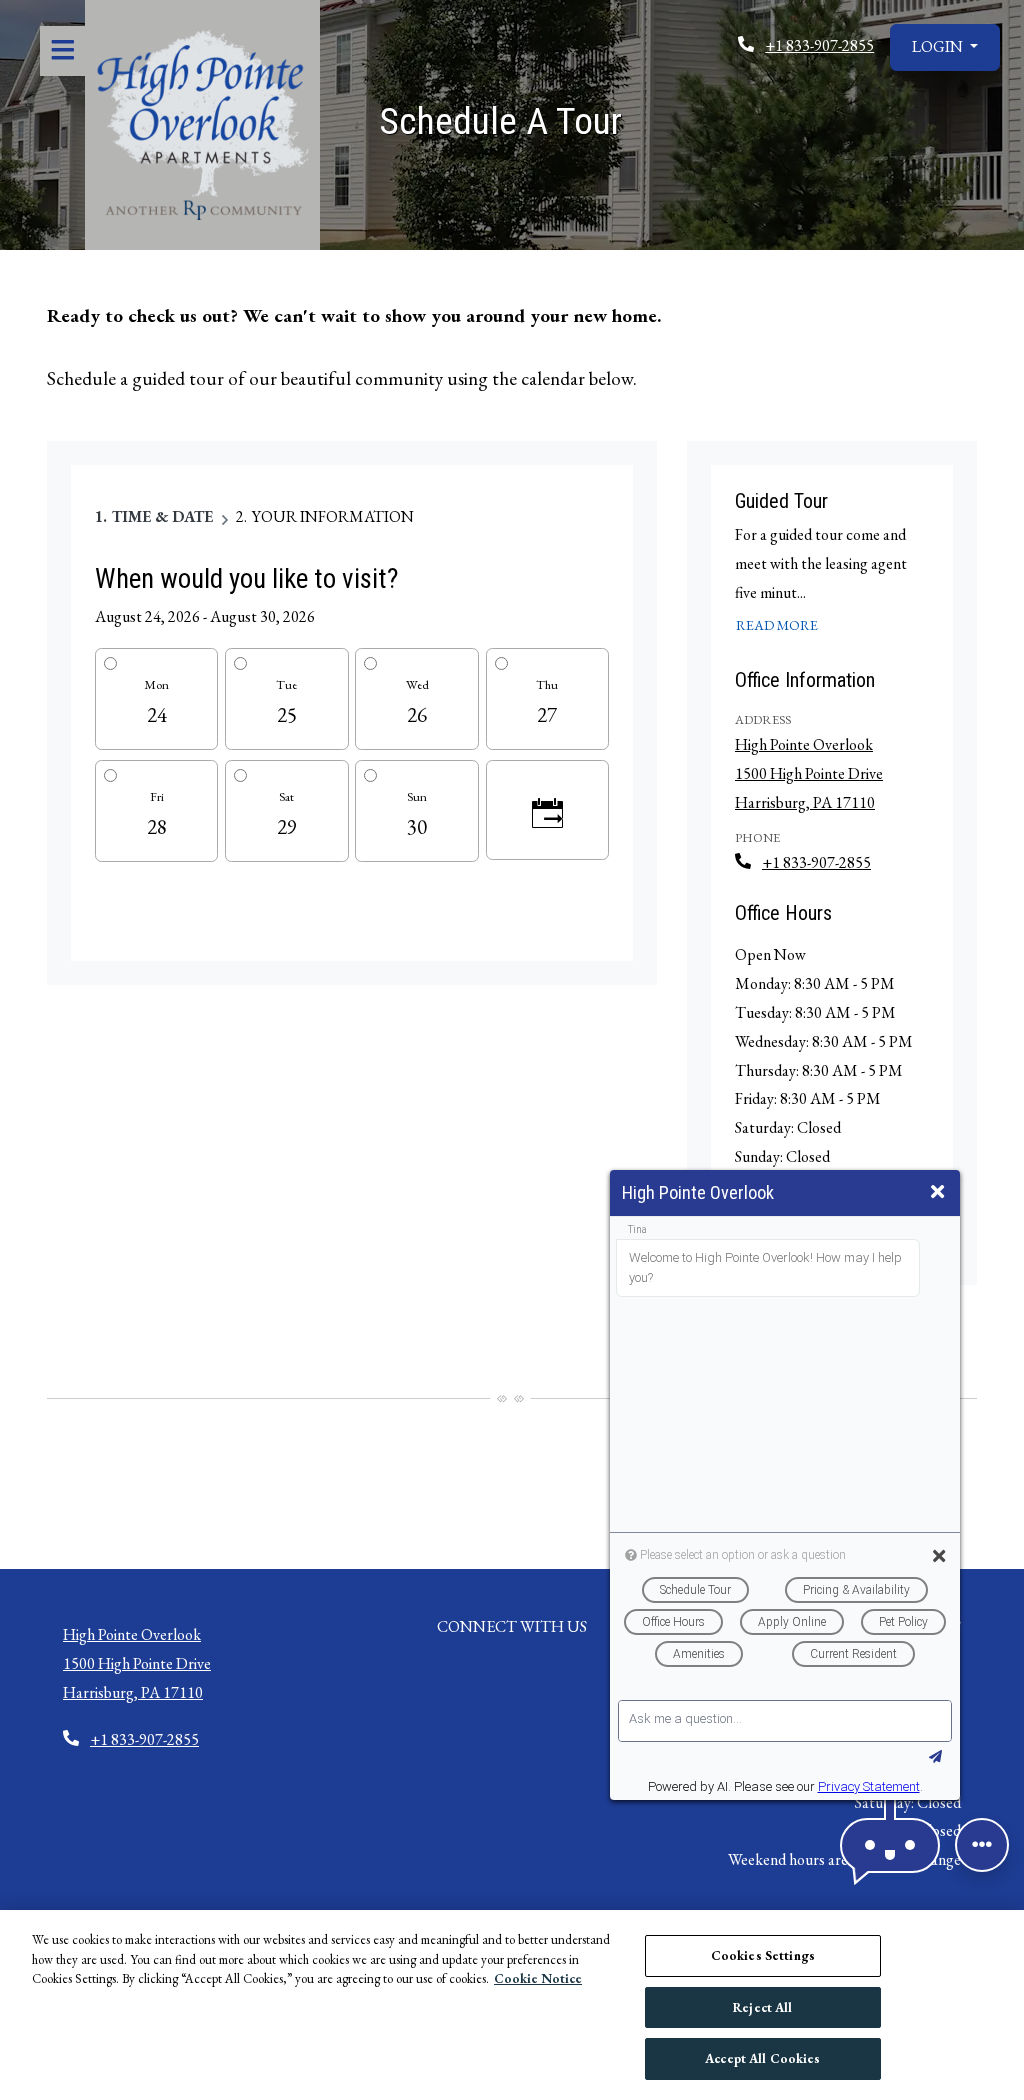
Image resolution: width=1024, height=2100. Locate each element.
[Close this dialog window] (937, 1192)
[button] (945, 47)
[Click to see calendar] (547, 810)
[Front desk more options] (982, 1845)
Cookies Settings (763, 1955)
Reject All (762, 2007)
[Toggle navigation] (62, 51)
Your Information (333, 516)
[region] (512, 2005)
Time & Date (162, 516)
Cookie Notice (538, 1978)
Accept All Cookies (762, 2058)
